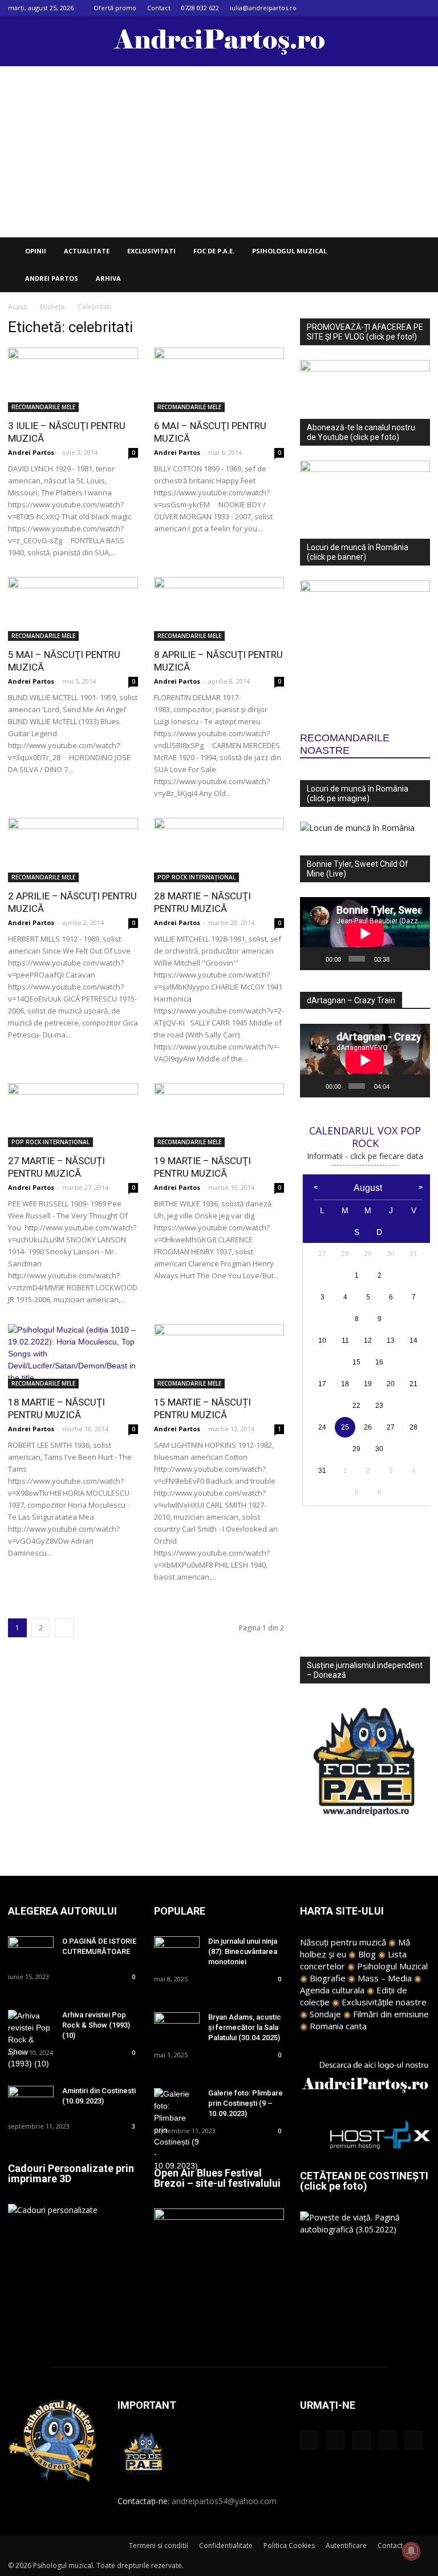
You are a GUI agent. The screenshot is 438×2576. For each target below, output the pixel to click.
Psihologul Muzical (392, 1966)
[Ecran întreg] (417, 959)
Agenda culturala (332, 1990)
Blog (367, 1954)
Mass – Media (385, 1978)
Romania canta (338, 2026)
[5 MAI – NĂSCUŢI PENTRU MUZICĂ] (73, 609)
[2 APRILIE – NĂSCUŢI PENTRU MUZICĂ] (73, 850)
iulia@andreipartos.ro (263, 8)
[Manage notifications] (411, 2551)
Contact (159, 8)
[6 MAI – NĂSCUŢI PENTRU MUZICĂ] (219, 380)
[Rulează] (315, 959)
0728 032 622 (200, 8)
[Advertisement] (219, 152)
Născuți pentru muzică (343, 1942)
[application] (365, 934)
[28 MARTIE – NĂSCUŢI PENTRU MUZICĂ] (219, 850)
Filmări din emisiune (391, 2014)
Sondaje (325, 2014)
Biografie (328, 1978)
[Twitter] (403, 8)
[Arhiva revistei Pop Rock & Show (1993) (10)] (31, 2040)
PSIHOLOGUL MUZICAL (289, 251)
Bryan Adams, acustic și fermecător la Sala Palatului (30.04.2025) (245, 2027)
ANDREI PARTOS (52, 278)
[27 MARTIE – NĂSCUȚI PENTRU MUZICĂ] (73, 1115)
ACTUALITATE (87, 251)
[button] (416, 251)
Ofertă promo (115, 8)
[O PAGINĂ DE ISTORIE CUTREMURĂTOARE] (31, 1952)
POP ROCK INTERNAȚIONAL (196, 877)
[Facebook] (346, 8)
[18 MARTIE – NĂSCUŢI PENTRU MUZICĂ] (73, 1356)
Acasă (18, 307)
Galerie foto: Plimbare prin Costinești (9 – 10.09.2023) (246, 2103)
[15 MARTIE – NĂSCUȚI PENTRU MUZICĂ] (219, 1356)
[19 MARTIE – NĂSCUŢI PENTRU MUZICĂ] (219, 1115)
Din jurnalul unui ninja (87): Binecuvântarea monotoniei (243, 1951)
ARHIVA (108, 278)
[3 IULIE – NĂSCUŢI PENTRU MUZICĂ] (73, 380)
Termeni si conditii (159, 2545)
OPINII (36, 251)
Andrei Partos (31, 452)
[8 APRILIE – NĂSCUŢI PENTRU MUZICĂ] (219, 609)
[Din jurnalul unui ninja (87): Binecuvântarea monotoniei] (177, 1952)
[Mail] (384, 8)
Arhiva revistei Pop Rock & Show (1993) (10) (96, 2025)
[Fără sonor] (400, 959)
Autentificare (346, 2545)
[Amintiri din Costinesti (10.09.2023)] (31, 2101)
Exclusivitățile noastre (384, 2002)
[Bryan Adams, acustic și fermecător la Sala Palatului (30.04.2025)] (177, 2028)
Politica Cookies (289, 2545)
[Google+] (365, 8)
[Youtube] (421, 8)
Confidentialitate (226, 2545)
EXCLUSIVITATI (151, 251)
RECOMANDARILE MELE (43, 407)
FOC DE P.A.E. (214, 251)
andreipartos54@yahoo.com (224, 2501)
